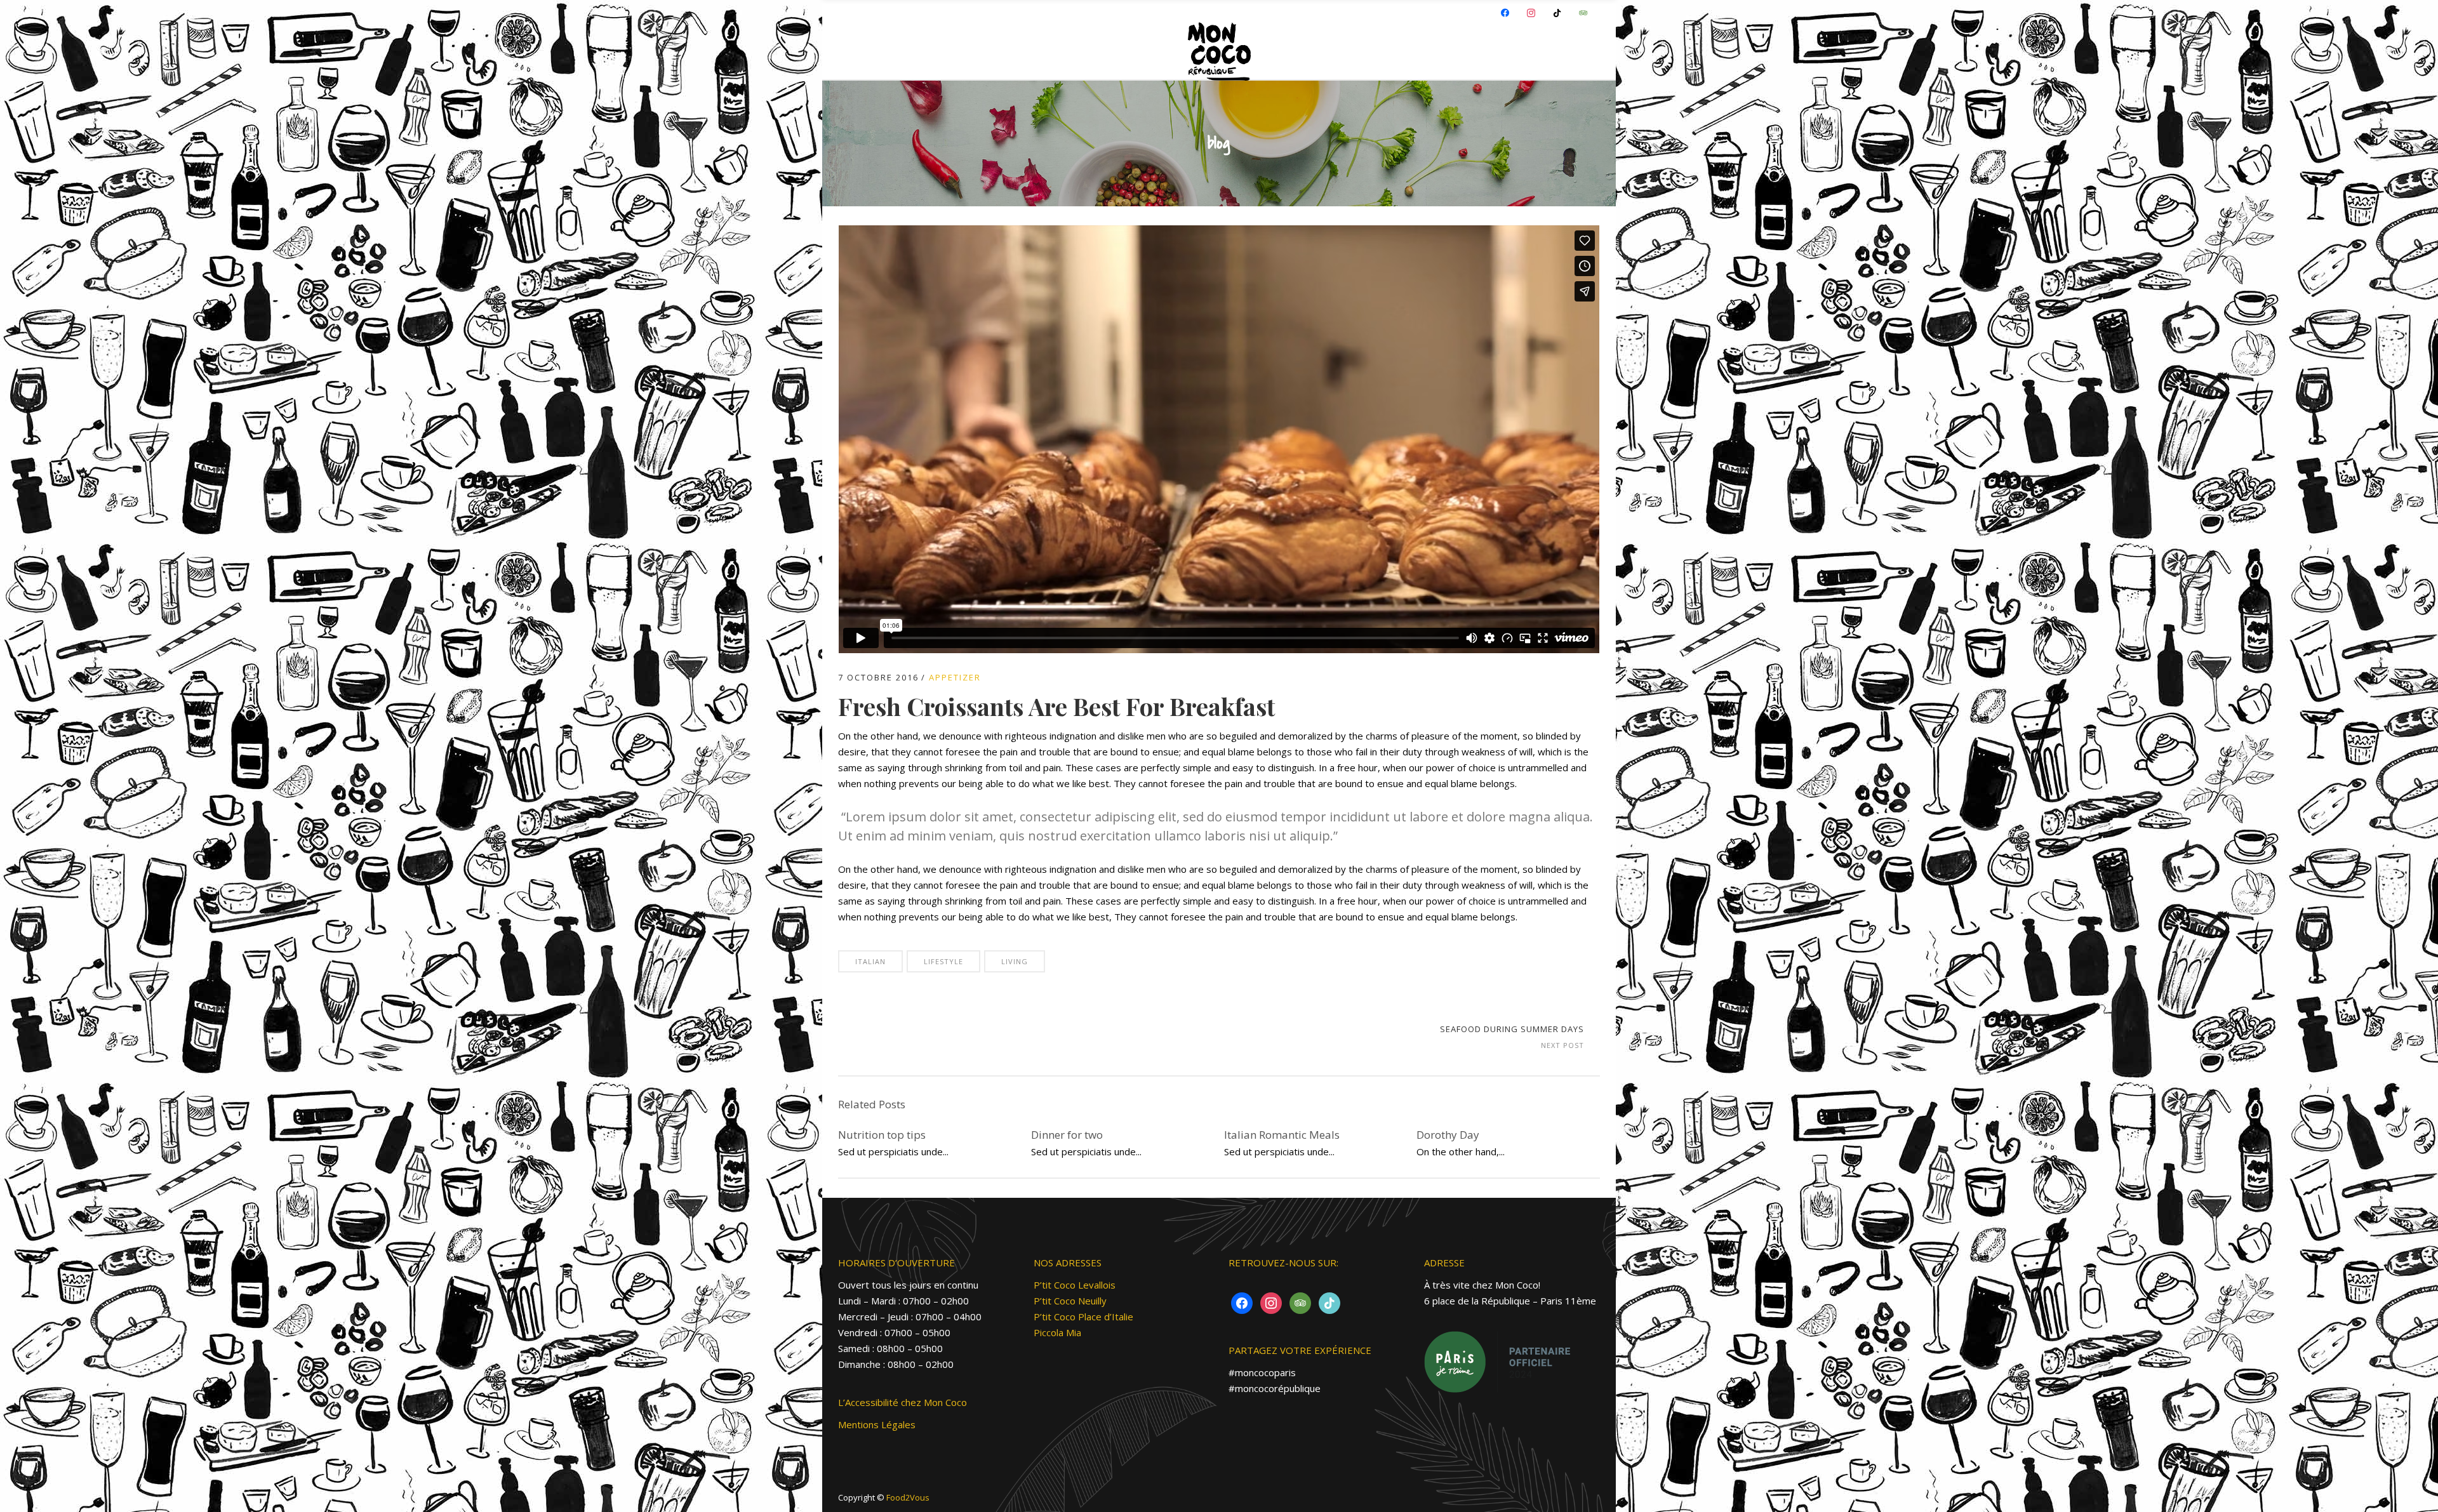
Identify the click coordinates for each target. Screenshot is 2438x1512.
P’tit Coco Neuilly (1070, 1301)
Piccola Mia (1057, 1332)
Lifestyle (943, 961)
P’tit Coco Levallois (1075, 1285)
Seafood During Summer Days (1512, 1029)
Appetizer (955, 677)
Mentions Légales (877, 1424)
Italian (870, 961)
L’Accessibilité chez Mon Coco (903, 1402)
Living (1015, 961)
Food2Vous (908, 1497)
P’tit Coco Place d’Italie (1083, 1316)
